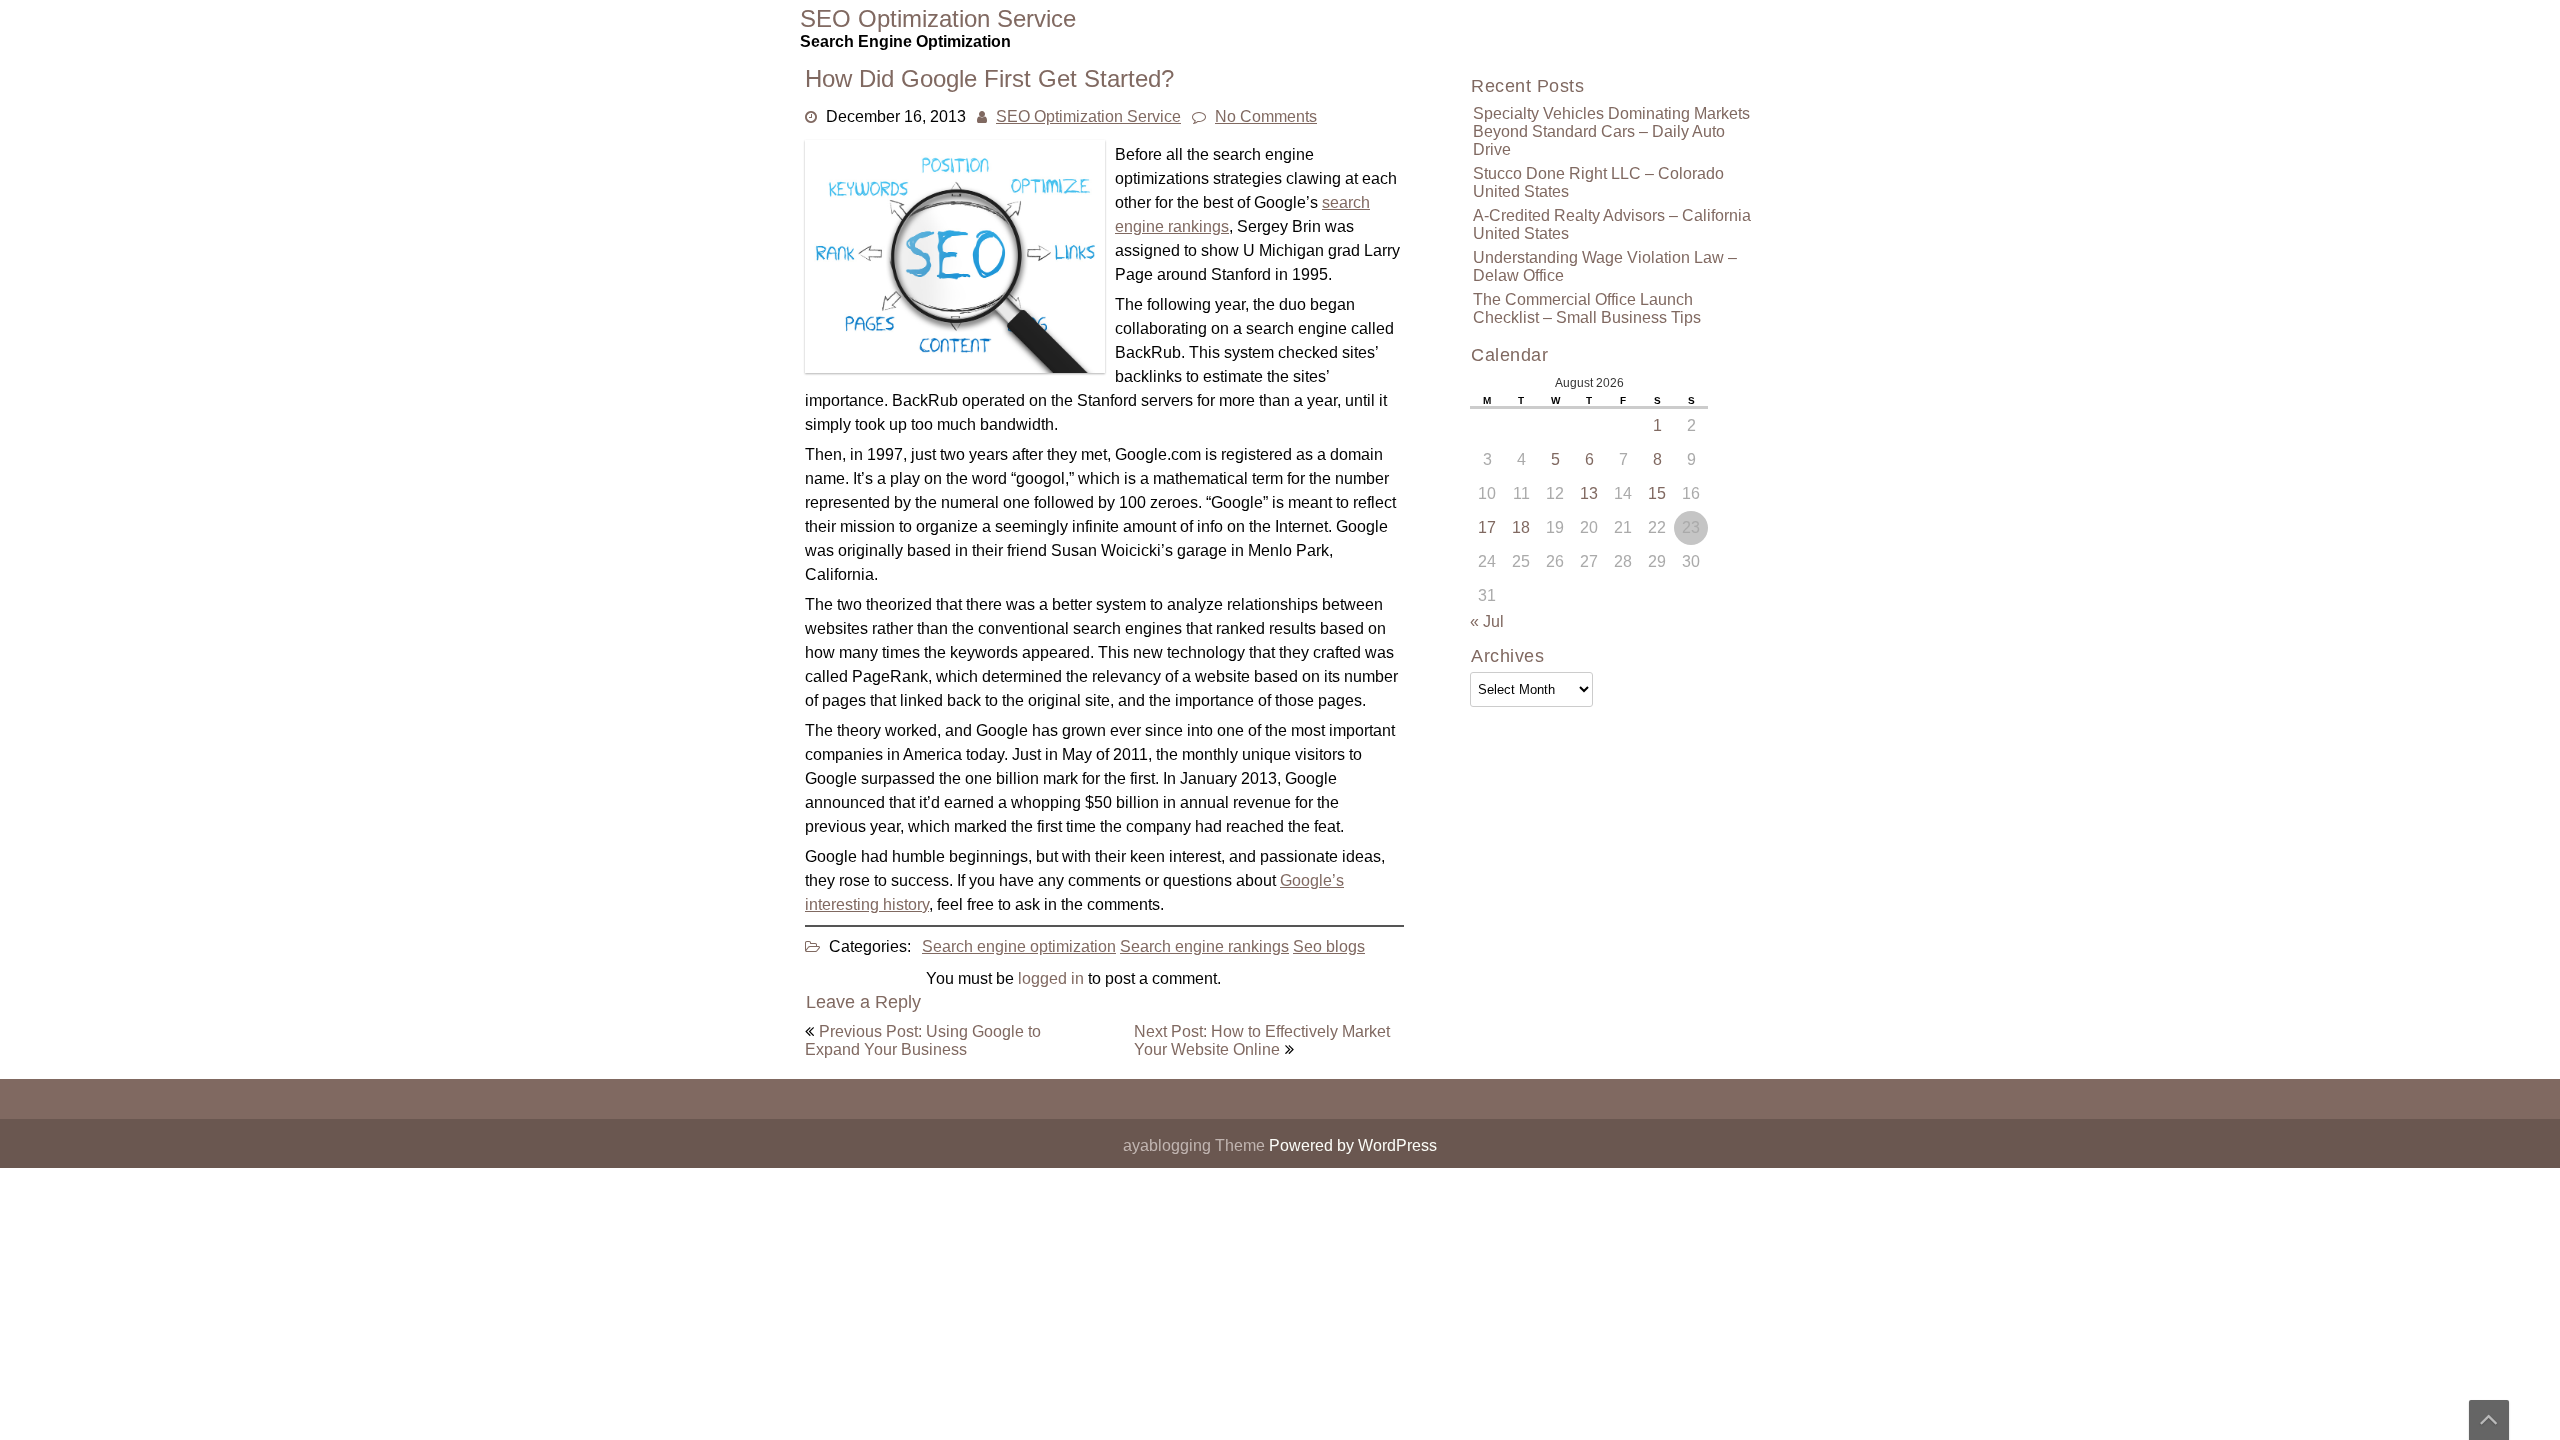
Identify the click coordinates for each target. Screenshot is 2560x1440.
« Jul (1487, 621)
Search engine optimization (1019, 946)
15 (1657, 493)
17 (1487, 527)
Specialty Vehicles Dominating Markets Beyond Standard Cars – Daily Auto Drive (1611, 131)
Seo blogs (1329, 946)
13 (1589, 493)
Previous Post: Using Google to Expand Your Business (923, 1040)
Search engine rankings (1204, 946)
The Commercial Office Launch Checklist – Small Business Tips (1587, 308)
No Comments (1266, 116)
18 (1521, 527)
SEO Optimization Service (1088, 116)
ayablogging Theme (1196, 1145)
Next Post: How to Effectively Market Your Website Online (1262, 1040)
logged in (1051, 978)
